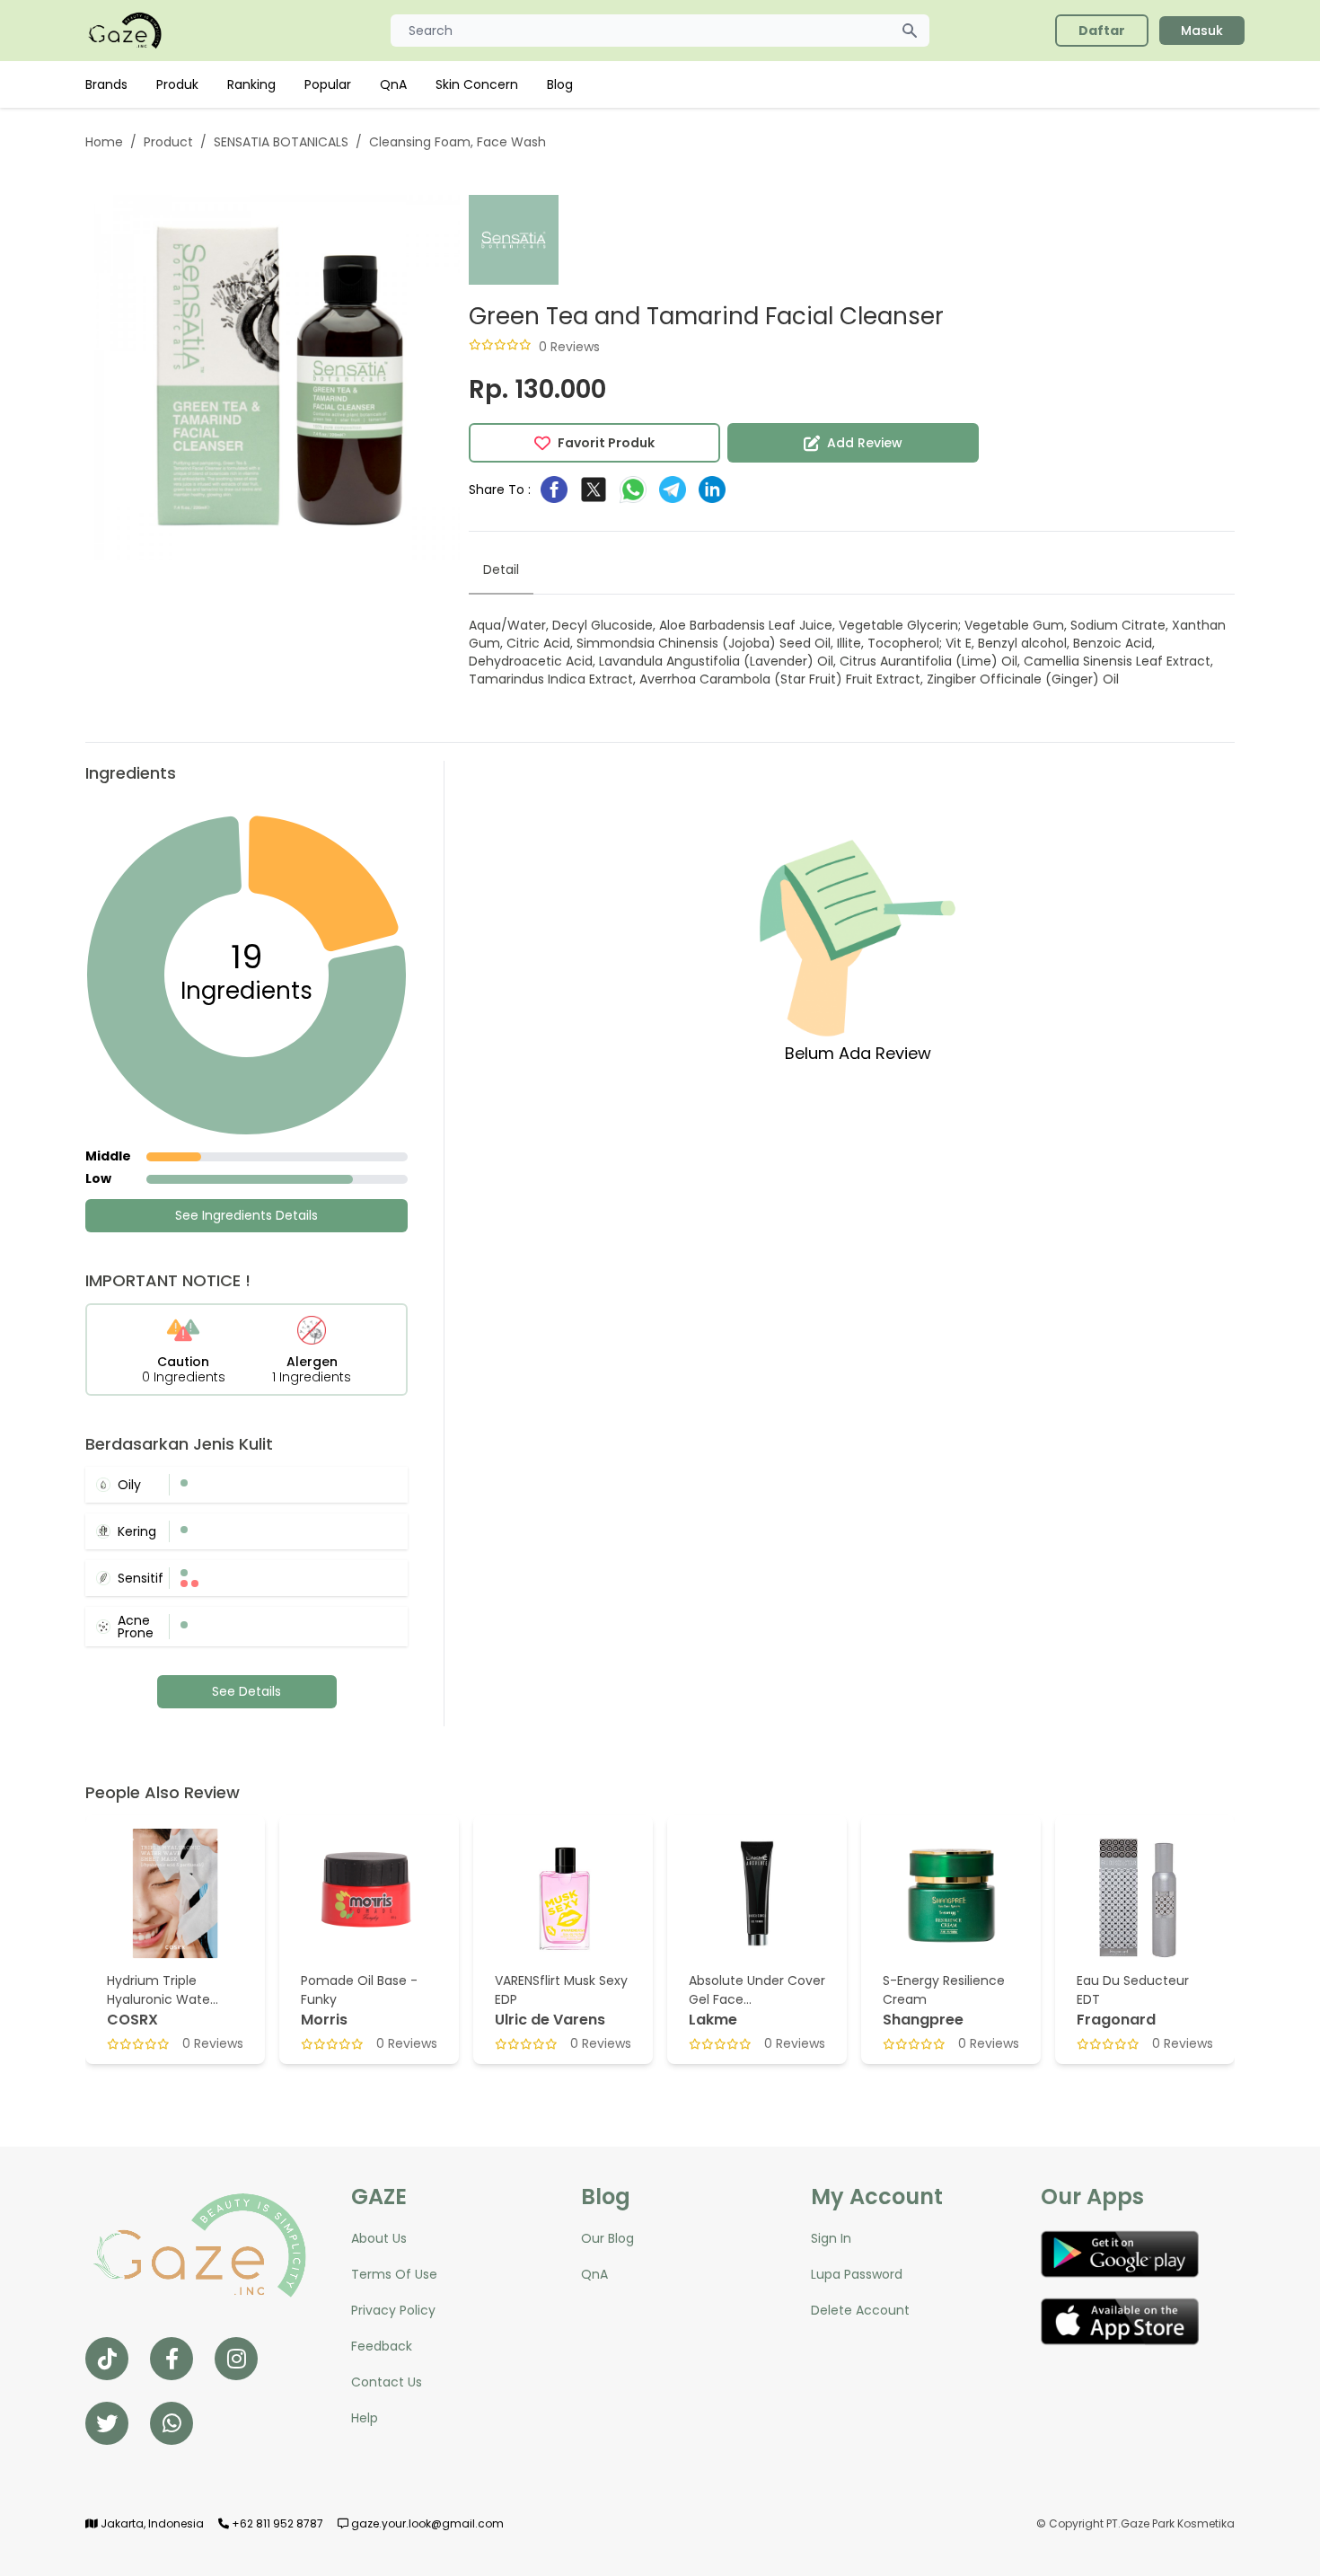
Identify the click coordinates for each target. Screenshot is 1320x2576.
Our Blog (607, 2238)
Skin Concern (477, 84)
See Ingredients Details (246, 1215)
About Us (379, 2238)
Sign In (831, 2238)
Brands (106, 84)
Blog (560, 84)
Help (365, 2418)
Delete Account (860, 2310)
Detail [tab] (501, 569)
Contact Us (387, 2382)
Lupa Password (857, 2274)
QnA (393, 84)
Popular (328, 84)
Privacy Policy (393, 2310)
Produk (177, 84)
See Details (246, 1691)
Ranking (251, 84)
